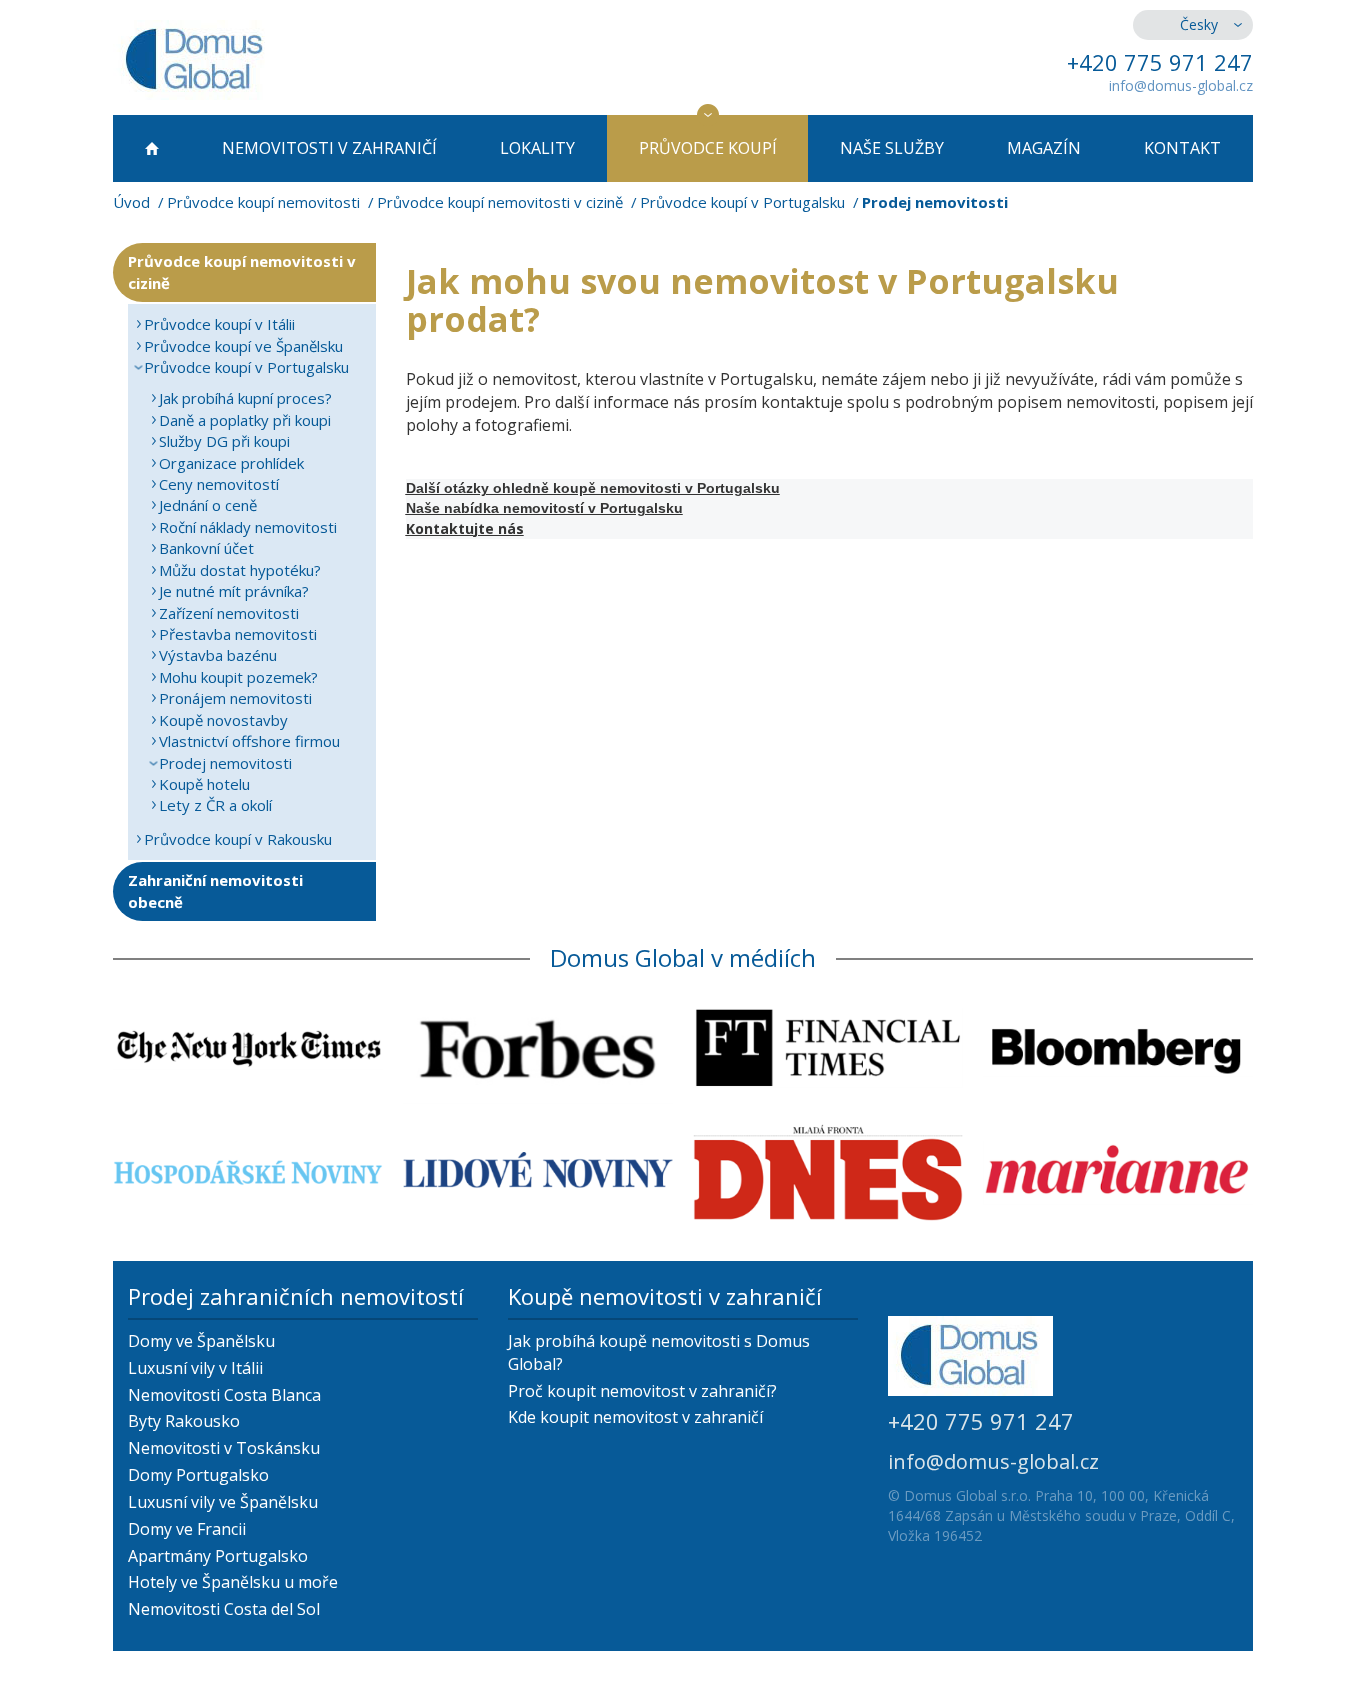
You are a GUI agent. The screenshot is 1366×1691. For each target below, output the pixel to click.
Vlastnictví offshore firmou (249, 741)
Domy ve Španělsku (201, 1341)
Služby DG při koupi (224, 441)
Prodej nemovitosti (225, 763)
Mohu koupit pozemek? (238, 677)
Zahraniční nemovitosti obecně (215, 890)
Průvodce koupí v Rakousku (238, 839)
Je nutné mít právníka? (234, 591)
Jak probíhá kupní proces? (245, 398)
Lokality (537, 148)
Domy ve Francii (187, 1529)
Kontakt (1182, 148)
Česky (1199, 24)
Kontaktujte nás (465, 528)
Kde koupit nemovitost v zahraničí (635, 1417)
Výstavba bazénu (218, 655)
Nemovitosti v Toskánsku (224, 1448)
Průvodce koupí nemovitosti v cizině (500, 202)
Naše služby (892, 148)
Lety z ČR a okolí (215, 805)
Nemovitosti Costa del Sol (224, 1609)
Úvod (131, 202)
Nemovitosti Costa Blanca (224, 1395)
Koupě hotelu (204, 784)
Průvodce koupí (708, 148)
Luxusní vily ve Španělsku (223, 1502)
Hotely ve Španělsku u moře (233, 1582)
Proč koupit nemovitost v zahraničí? (642, 1391)
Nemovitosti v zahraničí (329, 148)
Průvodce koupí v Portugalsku (742, 202)
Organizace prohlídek (231, 463)
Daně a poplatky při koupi (245, 420)
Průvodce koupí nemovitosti (263, 202)
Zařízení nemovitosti (229, 613)
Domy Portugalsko (198, 1475)
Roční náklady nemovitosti (248, 527)
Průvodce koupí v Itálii (219, 324)
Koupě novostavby (223, 720)
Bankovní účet (206, 548)
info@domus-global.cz (1181, 85)
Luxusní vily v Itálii (195, 1368)
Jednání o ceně (208, 505)
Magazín (1044, 148)
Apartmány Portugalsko (218, 1556)
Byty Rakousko (184, 1421)
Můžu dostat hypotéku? (240, 570)
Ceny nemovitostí (219, 484)
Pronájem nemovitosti (235, 698)
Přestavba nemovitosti (238, 634)
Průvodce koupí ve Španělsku (243, 346)
